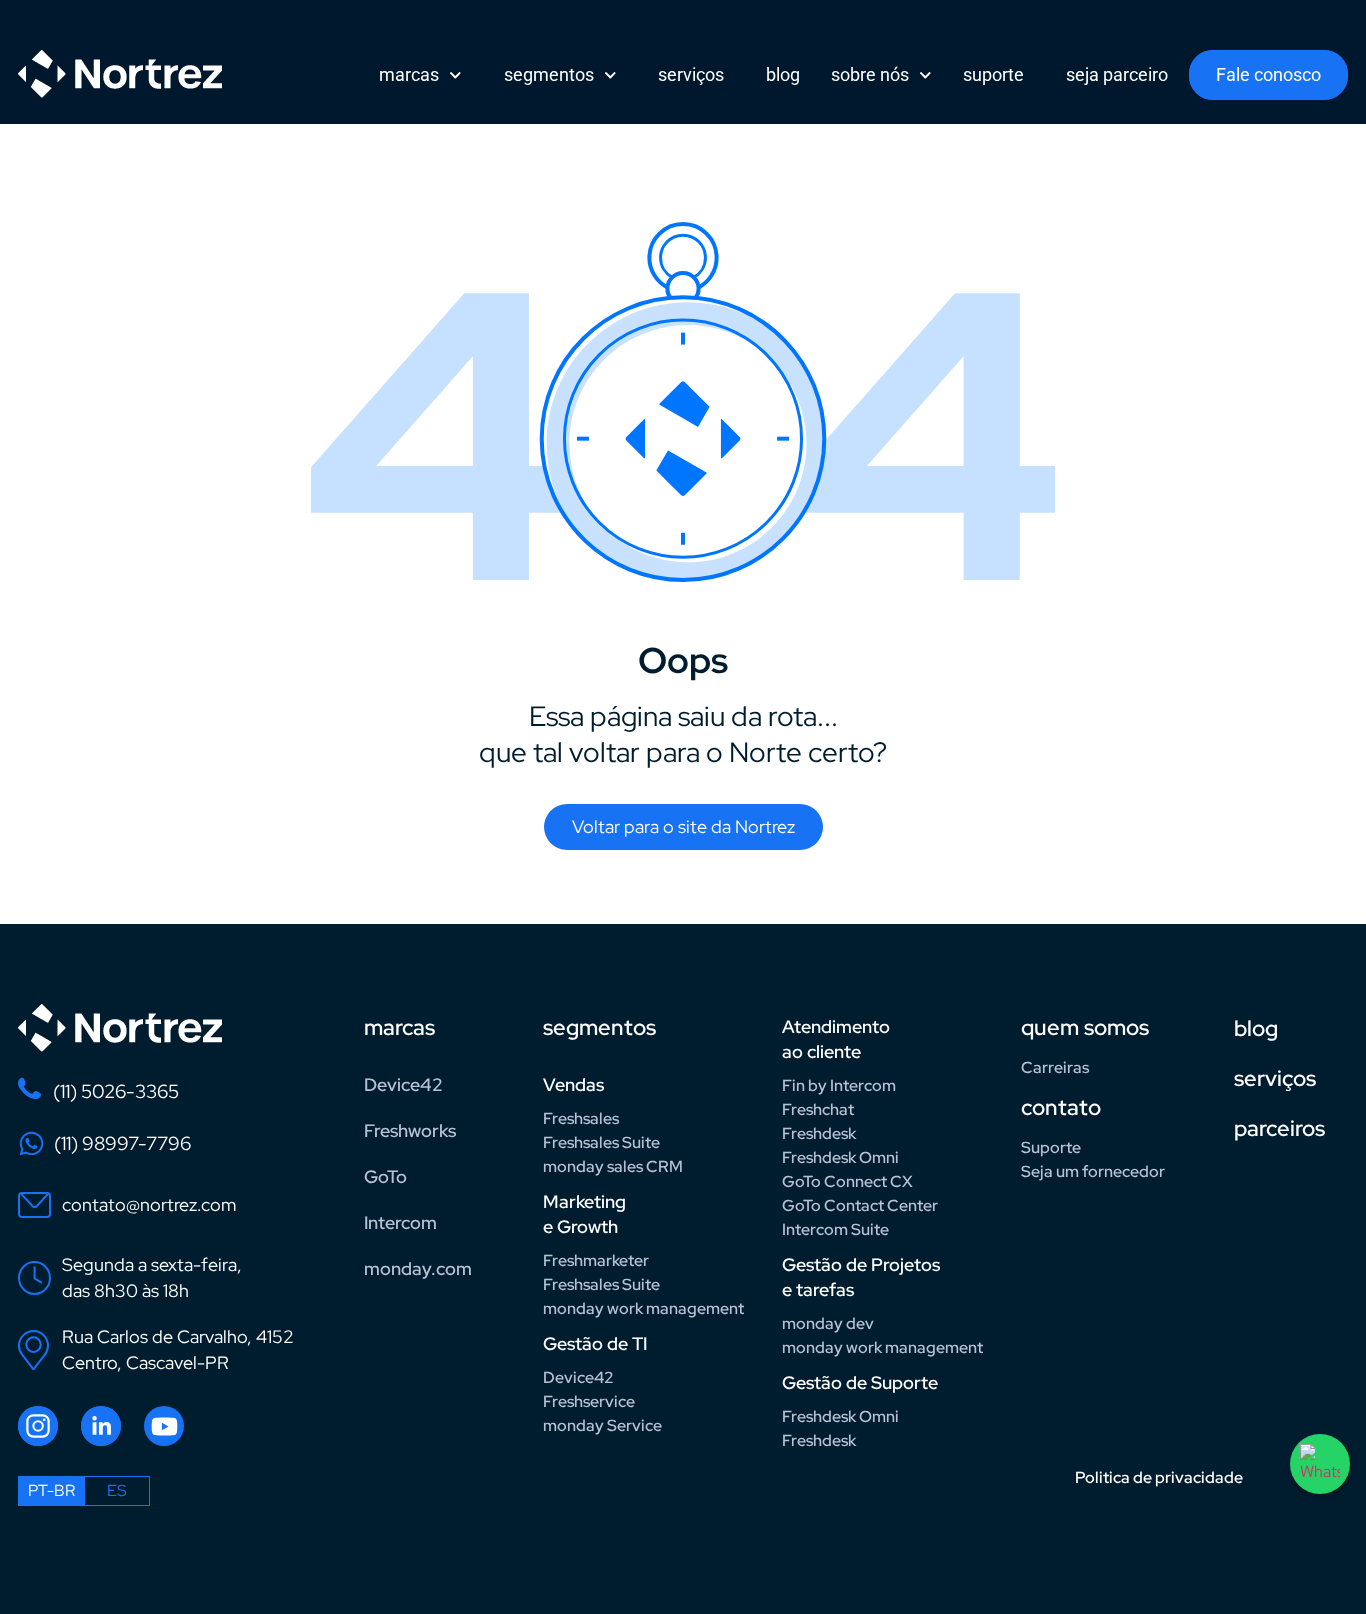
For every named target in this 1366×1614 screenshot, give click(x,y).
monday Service (602, 1425)
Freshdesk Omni (840, 1157)
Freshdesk (819, 1133)
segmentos (549, 74)
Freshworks (410, 1130)
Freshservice (589, 1401)
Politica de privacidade (1159, 1477)
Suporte (1051, 1147)
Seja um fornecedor (1093, 1171)
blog (783, 74)
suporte (993, 74)
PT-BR (51, 1490)
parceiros (1279, 1128)
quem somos (1085, 1027)
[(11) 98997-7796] (31, 1143)
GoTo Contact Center (860, 1205)
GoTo (385, 1176)
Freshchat (818, 1109)
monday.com (418, 1268)
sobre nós (870, 74)
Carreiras (1055, 1067)
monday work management (643, 1308)
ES (117, 1490)
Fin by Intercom (839, 1085)
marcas (409, 74)
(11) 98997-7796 (122, 1143)
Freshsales (581, 1118)
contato (1061, 1107)
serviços (691, 74)
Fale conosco (1268, 74)
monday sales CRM (613, 1166)
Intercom (400, 1222)
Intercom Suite (835, 1229)
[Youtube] (164, 1426)
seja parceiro (1117, 74)
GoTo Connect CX (847, 1181)
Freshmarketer (596, 1260)
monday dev (828, 1323)
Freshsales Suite (601, 1142)
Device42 (403, 1084)
